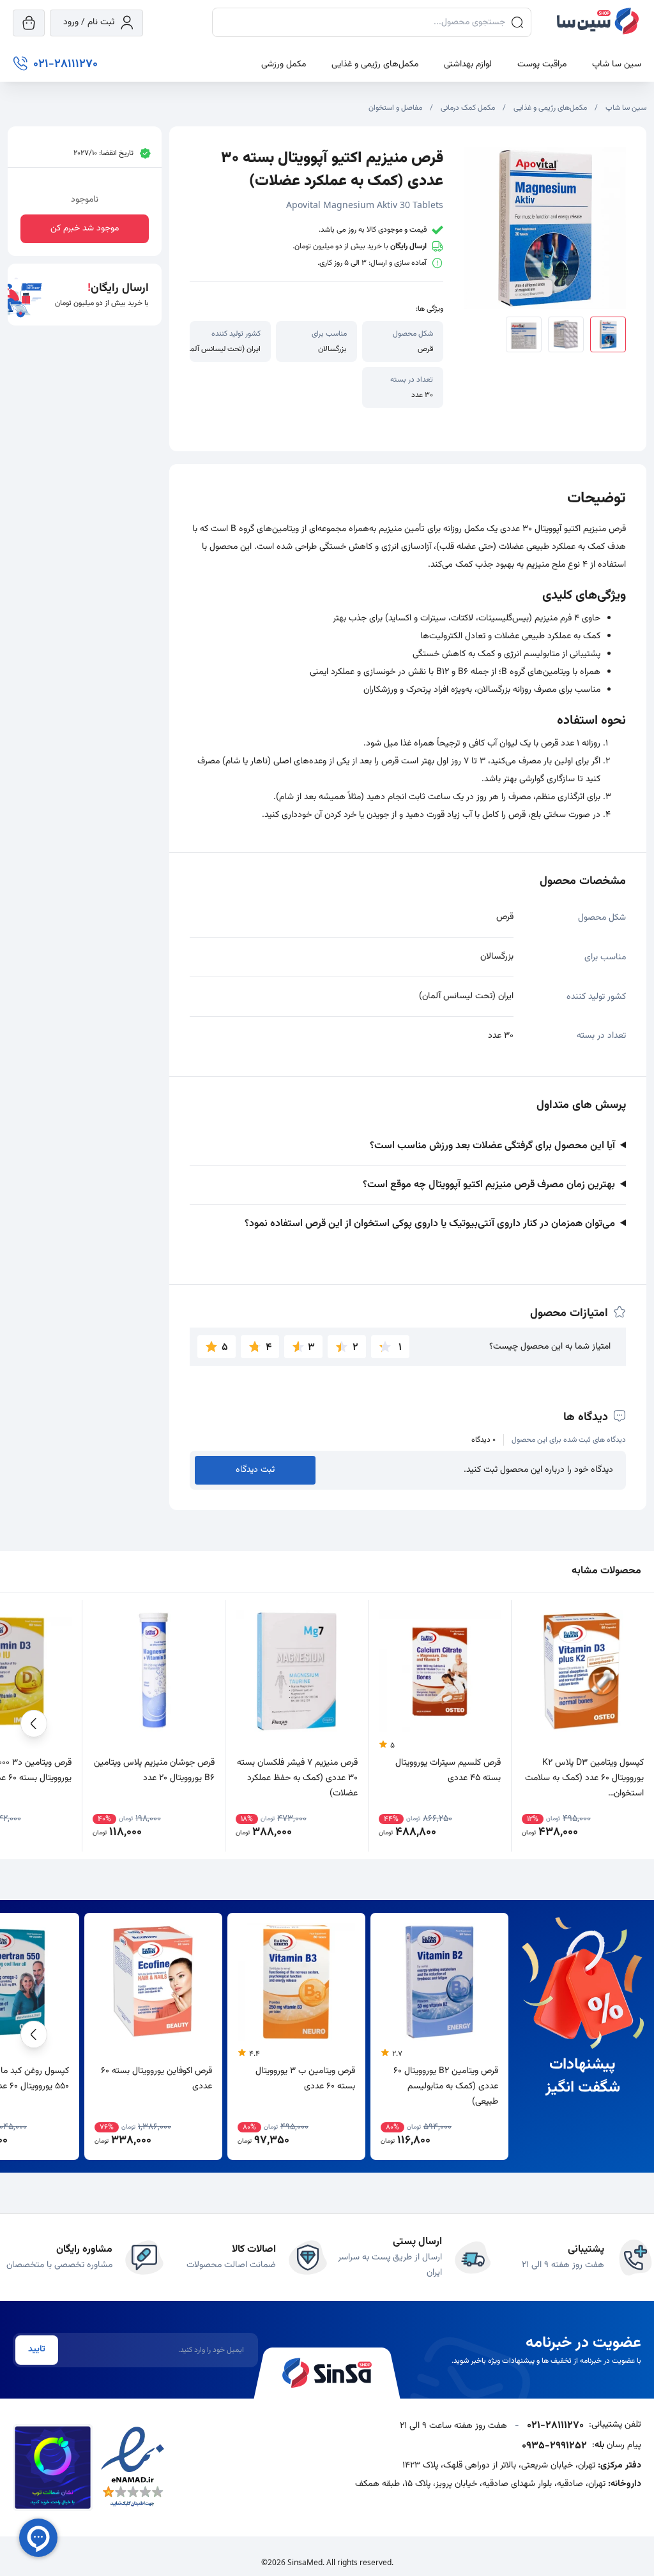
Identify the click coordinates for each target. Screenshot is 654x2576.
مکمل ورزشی (284, 64)
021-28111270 (555, 2426)
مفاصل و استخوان (395, 108)
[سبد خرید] (29, 23)
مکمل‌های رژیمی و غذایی (375, 64)
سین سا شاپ (617, 64)
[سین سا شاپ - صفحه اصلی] (598, 23)
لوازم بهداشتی (468, 64)
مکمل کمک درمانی (468, 108)
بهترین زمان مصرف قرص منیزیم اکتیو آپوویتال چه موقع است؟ (489, 1185)
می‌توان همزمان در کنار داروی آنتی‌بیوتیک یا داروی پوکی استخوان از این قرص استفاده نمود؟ (430, 1224)
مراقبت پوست (542, 64)
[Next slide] (34, 1726)
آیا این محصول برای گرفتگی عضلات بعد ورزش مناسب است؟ (492, 1146)
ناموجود (85, 200)
